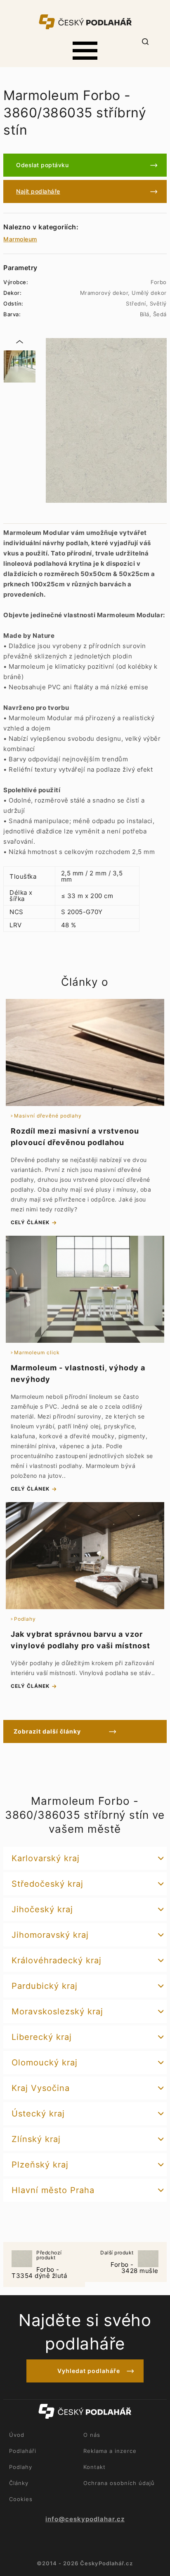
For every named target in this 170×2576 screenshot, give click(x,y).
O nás (92, 2435)
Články (19, 2483)
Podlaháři (23, 2451)
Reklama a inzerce (110, 2451)
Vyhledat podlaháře (89, 2371)
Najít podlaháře (38, 191)
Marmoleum (20, 239)
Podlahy (21, 2467)
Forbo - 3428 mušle (129, 2262)
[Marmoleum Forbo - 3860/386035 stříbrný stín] (106, 420)
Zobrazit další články (47, 1731)
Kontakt (94, 2467)
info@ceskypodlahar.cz (85, 2519)
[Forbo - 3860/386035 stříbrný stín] (19, 366)
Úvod (17, 2435)
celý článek (30, 1222)
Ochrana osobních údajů (119, 2483)
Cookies (21, 2499)
